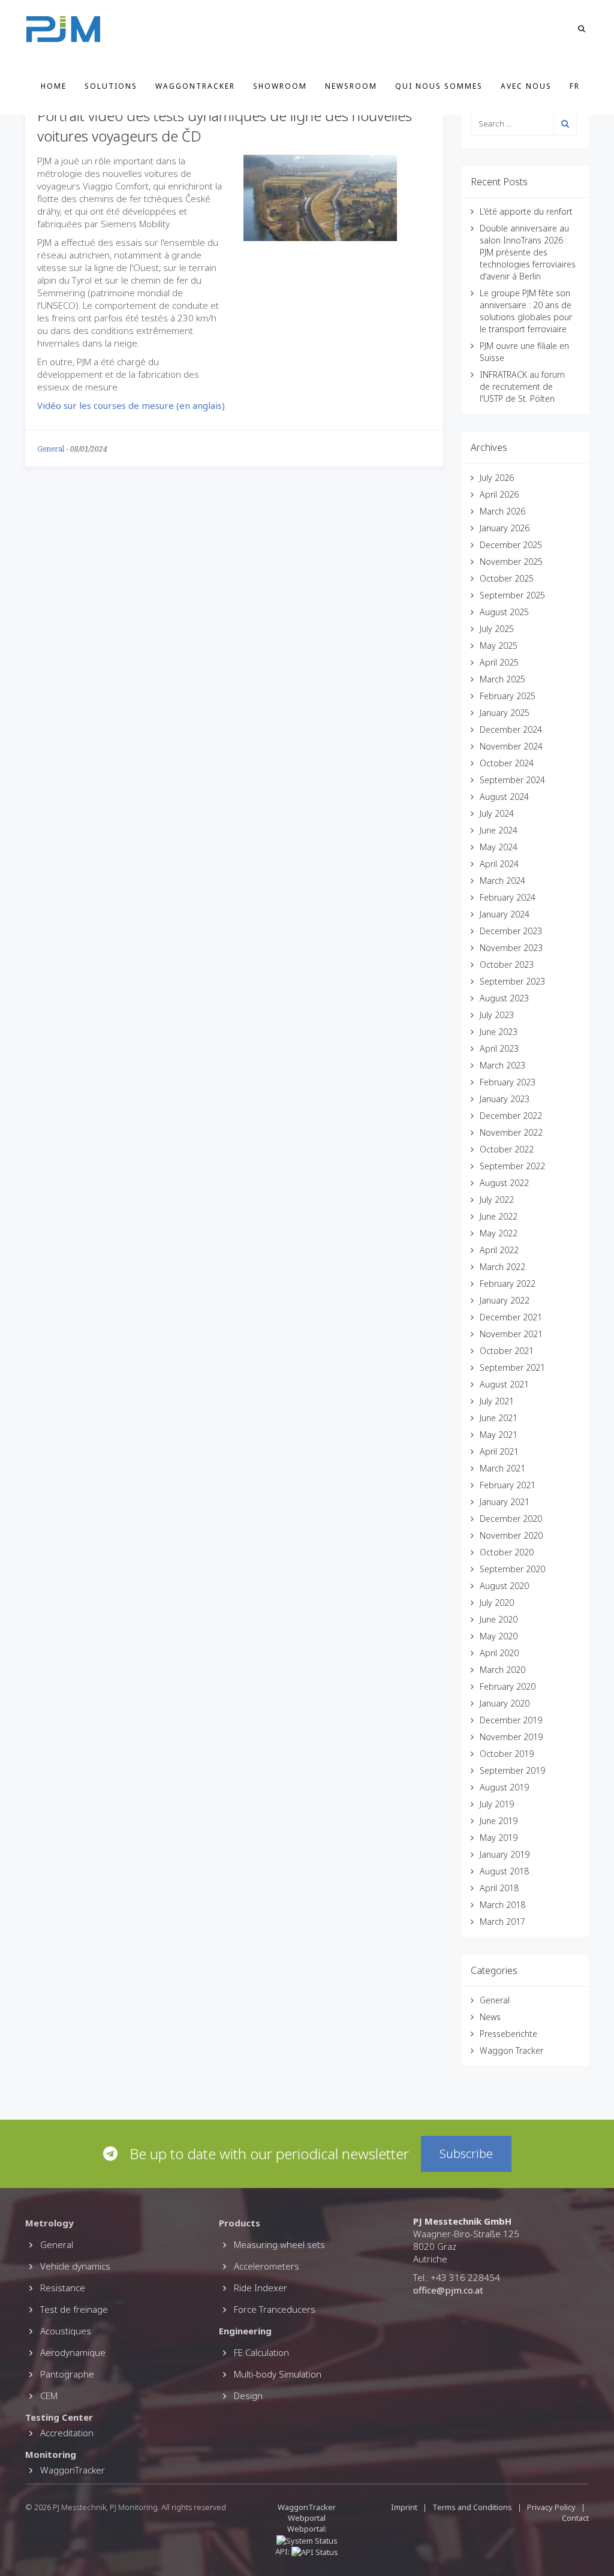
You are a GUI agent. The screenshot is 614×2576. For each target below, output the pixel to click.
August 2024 (504, 797)
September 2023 (512, 981)
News (490, 2017)
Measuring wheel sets (279, 2244)
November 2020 (511, 1535)
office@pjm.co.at (448, 2290)
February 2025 (508, 696)
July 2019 (497, 1804)
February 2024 (508, 897)
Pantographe (67, 2374)
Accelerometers (267, 2266)
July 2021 (497, 1401)
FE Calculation (261, 2352)
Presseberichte (508, 2034)
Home (54, 86)
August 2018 (504, 1871)
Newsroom (351, 86)
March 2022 (502, 1267)
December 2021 (511, 1317)
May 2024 (499, 847)
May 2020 (499, 1636)
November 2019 (511, 1737)
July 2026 (497, 478)
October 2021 (507, 1351)
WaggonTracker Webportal (307, 2512)
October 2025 (507, 578)
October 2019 (507, 1754)
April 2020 (499, 1653)
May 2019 (499, 1838)
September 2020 (512, 1569)
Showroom (280, 86)
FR (575, 86)
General (51, 449)
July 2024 (497, 813)
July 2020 (497, 1603)
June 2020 (499, 1619)
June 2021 (499, 1418)
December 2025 (511, 545)
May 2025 (499, 645)
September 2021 (512, 1367)
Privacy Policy (551, 2507)
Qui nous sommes (439, 86)
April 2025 (499, 662)
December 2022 (511, 1116)
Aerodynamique (73, 2352)
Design (248, 2396)
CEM (49, 2396)
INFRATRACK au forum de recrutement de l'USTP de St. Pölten (522, 386)
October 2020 (507, 1552)
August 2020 (504, 1586)
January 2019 (505, 1854)
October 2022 (507, 1149)
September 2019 (512, 1770)
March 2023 (502, 1065)
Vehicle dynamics (75, 2266)
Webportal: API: (301, 2540)
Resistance (63, 2288)
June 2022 (499, 1216)
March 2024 (502, 881)
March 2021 (502, 1468)
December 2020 (511, 1519)
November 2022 (511, 1132)
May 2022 (499, 1233)
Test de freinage (74, 2309)
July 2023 (497, 1015)
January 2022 (505, 1300)
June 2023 (499, 1032)
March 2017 (502, 1922)
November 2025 (511, 562)
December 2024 (511, 729)
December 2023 (511, 931)
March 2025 (502, 679)
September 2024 (512, 780)
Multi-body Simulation (278, 2374)
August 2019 (504, 1787)
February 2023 (508, 1082)
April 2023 (499, 1048)
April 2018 (499, 1888)
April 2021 (499, 1451)
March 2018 (502, 1905)
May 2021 (499, 1435)
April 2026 (499, 494)
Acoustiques (66, 2331)
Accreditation (67, 2433)
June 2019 (499, 1821)
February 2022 (508, 1284)
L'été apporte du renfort (526, 211)
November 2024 (511, 746)
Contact (575, 2518)
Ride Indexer (261, 2288)
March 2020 (502, 1670)
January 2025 (505, 713)
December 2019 (511, 1720)
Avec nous (526, 86)
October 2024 (507, 763)
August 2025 (504, 612)
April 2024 (499, 864)
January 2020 (505, 1703)
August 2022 (504, 1183)
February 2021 (508, 1485)
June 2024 (499, 830)
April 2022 (499, 1250)
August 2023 (504, 998)
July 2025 (497, 629)
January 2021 (505, 1502)
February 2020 (508, 1686)
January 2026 (505, 528)
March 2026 (502, 511)
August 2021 (504, 1384)
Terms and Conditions (473, 2507)
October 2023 (507, 965)
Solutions (111, 86)
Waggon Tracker (511, 2050)
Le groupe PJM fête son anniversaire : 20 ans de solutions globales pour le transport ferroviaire (526, 311)
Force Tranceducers (275, 2309)
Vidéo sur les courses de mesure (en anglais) (131, 405)
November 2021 (511, 1334)
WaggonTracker (195, 86)
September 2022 (512, 1166)
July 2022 (497, 1200)
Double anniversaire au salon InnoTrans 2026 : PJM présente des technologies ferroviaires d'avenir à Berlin (528, 252)
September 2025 (512, 595)
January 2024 (505, 914)
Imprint (404, 2507)
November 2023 (511, 948)
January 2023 (505, 1099)
